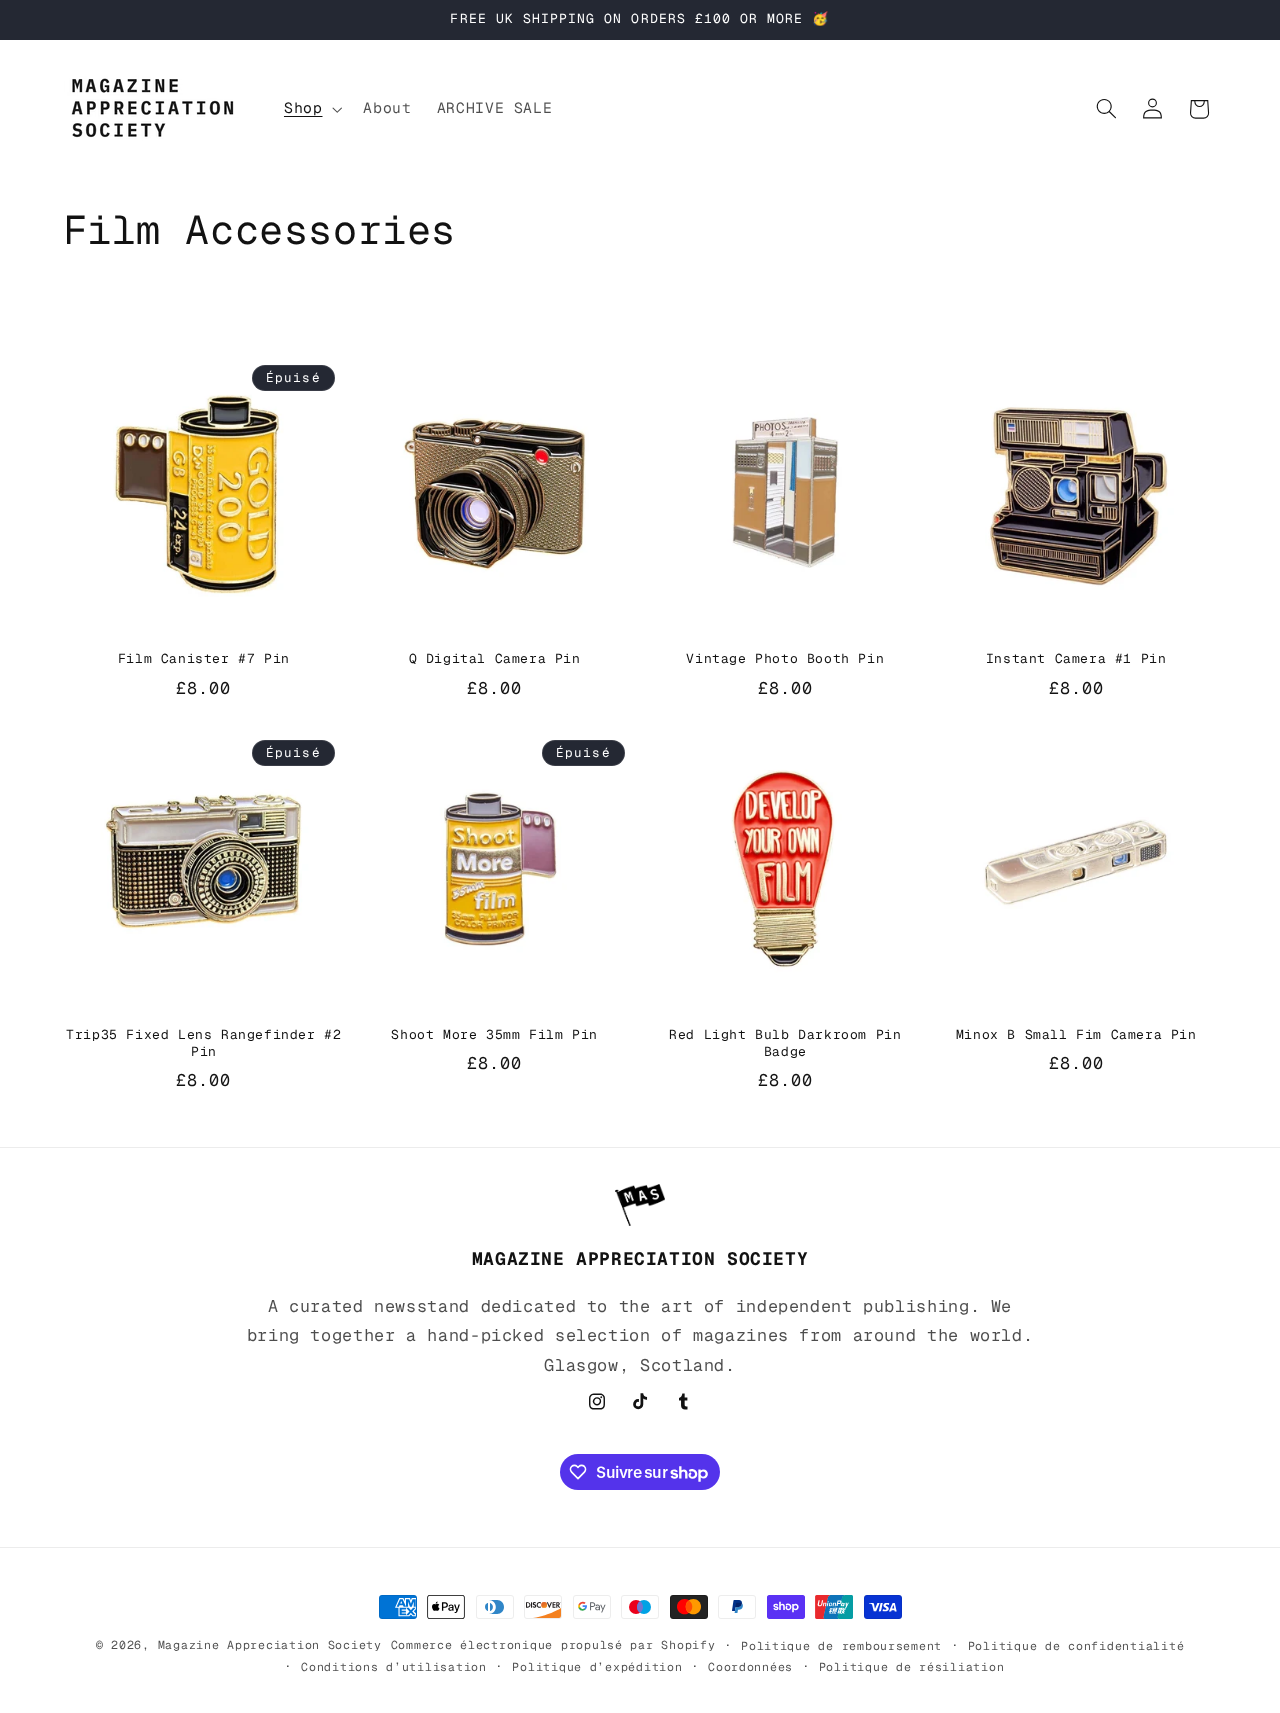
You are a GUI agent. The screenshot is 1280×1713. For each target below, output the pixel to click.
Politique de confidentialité (1076, 1645)
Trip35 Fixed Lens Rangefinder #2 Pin (203, 1043)
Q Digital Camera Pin (495, 659)
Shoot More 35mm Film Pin (494, 1035)
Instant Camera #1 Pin (1076, 659)
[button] (310, 109)
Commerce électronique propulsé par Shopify (553, 1644)
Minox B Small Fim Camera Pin (1076, 1035)
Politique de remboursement (841, 1645)
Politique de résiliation (912, 1666)
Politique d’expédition (597, 1666)
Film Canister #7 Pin (204, 659)
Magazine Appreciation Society (270, 1644)
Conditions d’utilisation (394, 1666)
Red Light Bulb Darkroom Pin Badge (785, 1043)
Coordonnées (750, 1666)
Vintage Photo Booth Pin (785, 659)
